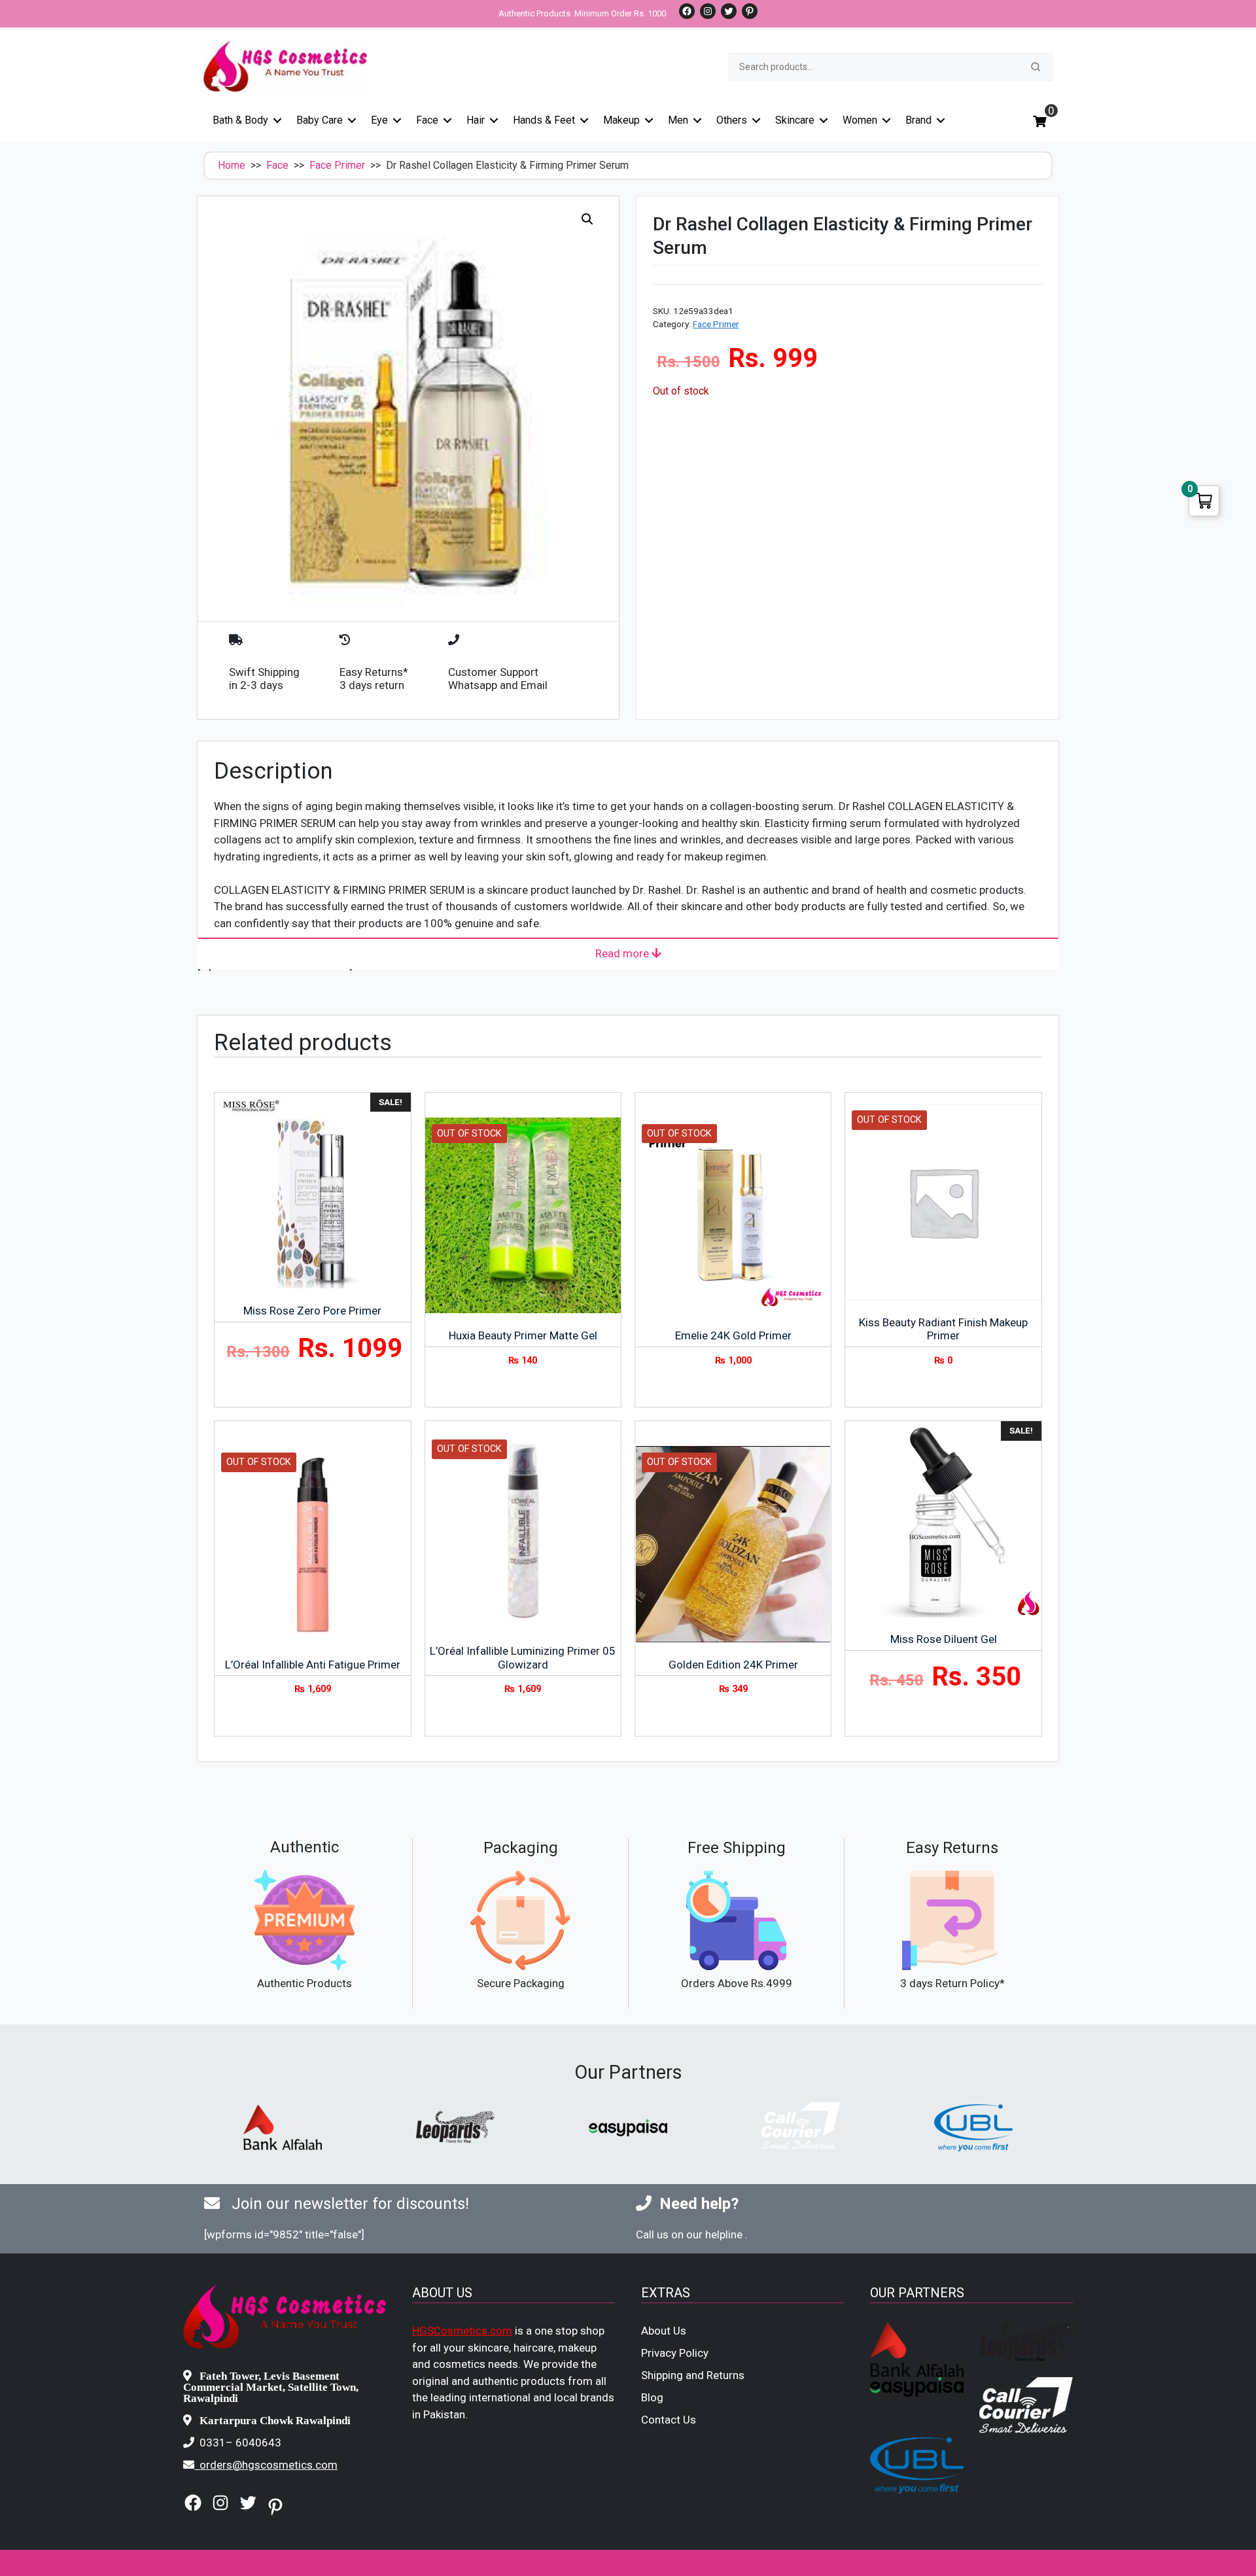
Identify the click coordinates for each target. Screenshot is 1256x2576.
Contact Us (669, 2420)
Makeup (621, 120)
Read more (623, 953)
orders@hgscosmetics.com (269, 2465)
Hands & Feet (544, 120)
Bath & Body (240, 120)
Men (678, 120)
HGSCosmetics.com (462, 2331)
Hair (476, 120)
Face (427, 120)
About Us (664, 2331)
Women (860, 120)
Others (732, 120)
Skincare (795, 120)
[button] (587, 219)
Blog (652, 2397)
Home (232, 165)
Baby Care (320, 120)
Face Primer (337, 165)
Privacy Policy (675, 2353)
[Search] (1036, 67)
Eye (379, 120)
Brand (918, 120)
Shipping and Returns (693, 2375)
